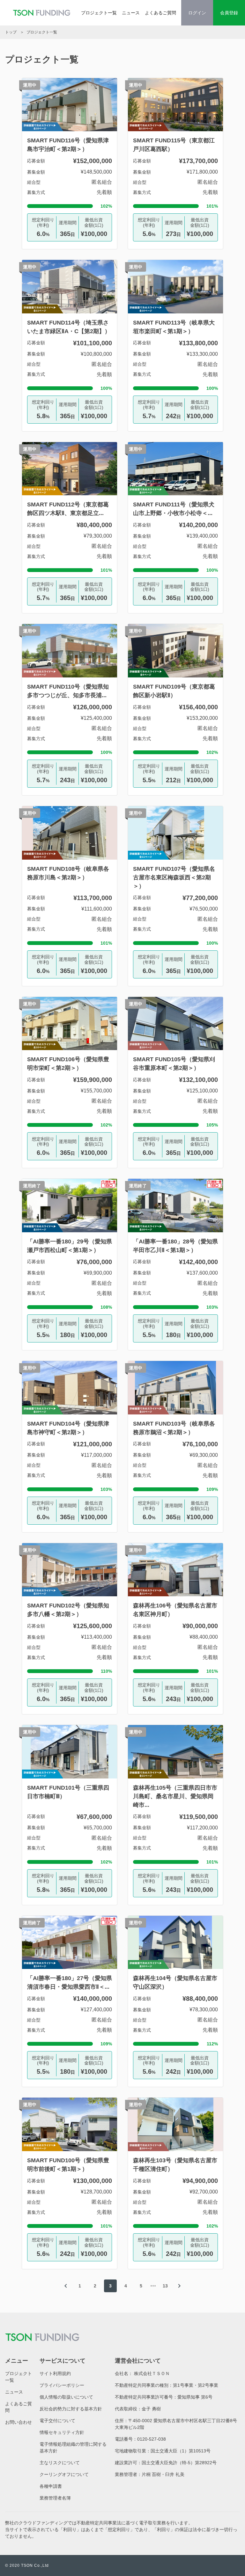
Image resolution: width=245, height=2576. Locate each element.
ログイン (197, 13)
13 (165, 2286)
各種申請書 (51, 2486)
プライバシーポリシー (62, 2385)
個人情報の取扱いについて (66, 2397)
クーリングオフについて (64, 2474)
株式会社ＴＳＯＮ (152, 2373)
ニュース (131, 13)
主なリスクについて (60, 2463)
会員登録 (229, 13)
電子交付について (57, 2421)
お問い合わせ (19, 2422)
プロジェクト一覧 (99, 13)
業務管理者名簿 (55, 2498)
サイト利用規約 (55, 2373)
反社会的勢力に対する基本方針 (71, 2409)
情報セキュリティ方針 (62, 2432)
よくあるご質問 (160, 13)
